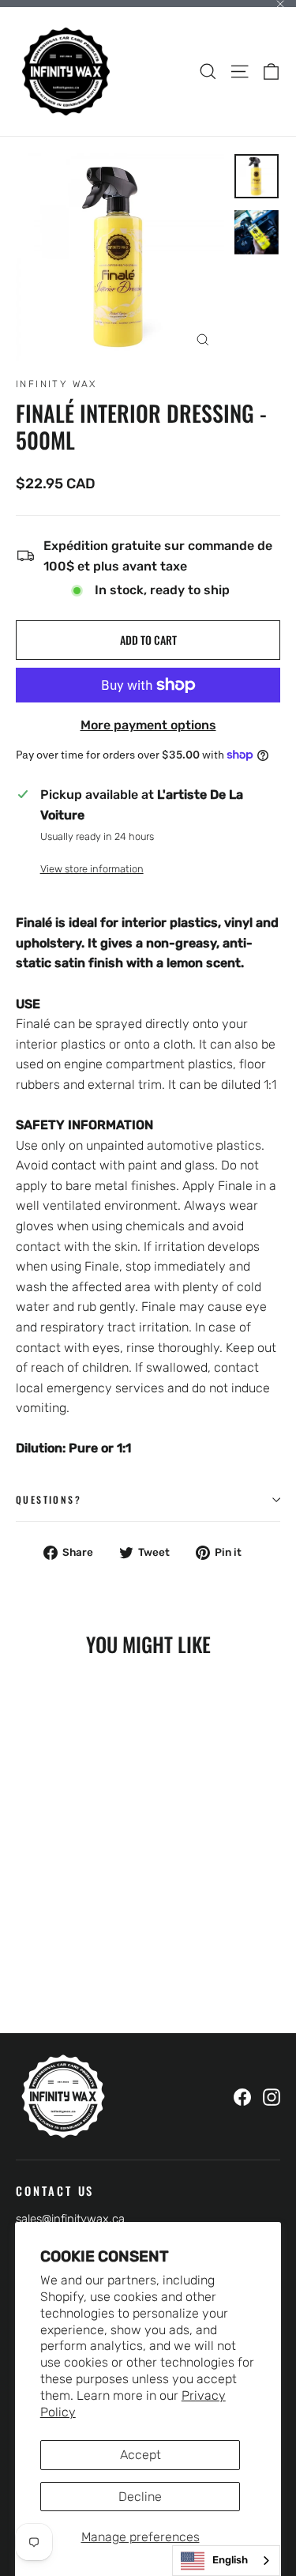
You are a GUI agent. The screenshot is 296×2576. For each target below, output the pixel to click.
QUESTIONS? (49, 1499)
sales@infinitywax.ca (70, 2219)
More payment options (148, 725)
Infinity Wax (56, 384)
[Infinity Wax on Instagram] (272, 2096)
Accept (141, 2455)
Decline (140, 2497)
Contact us (55, 2190)
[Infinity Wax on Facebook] (242, 2096)
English (230, 2560)
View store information (92, 869)
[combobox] (226, 2561)
